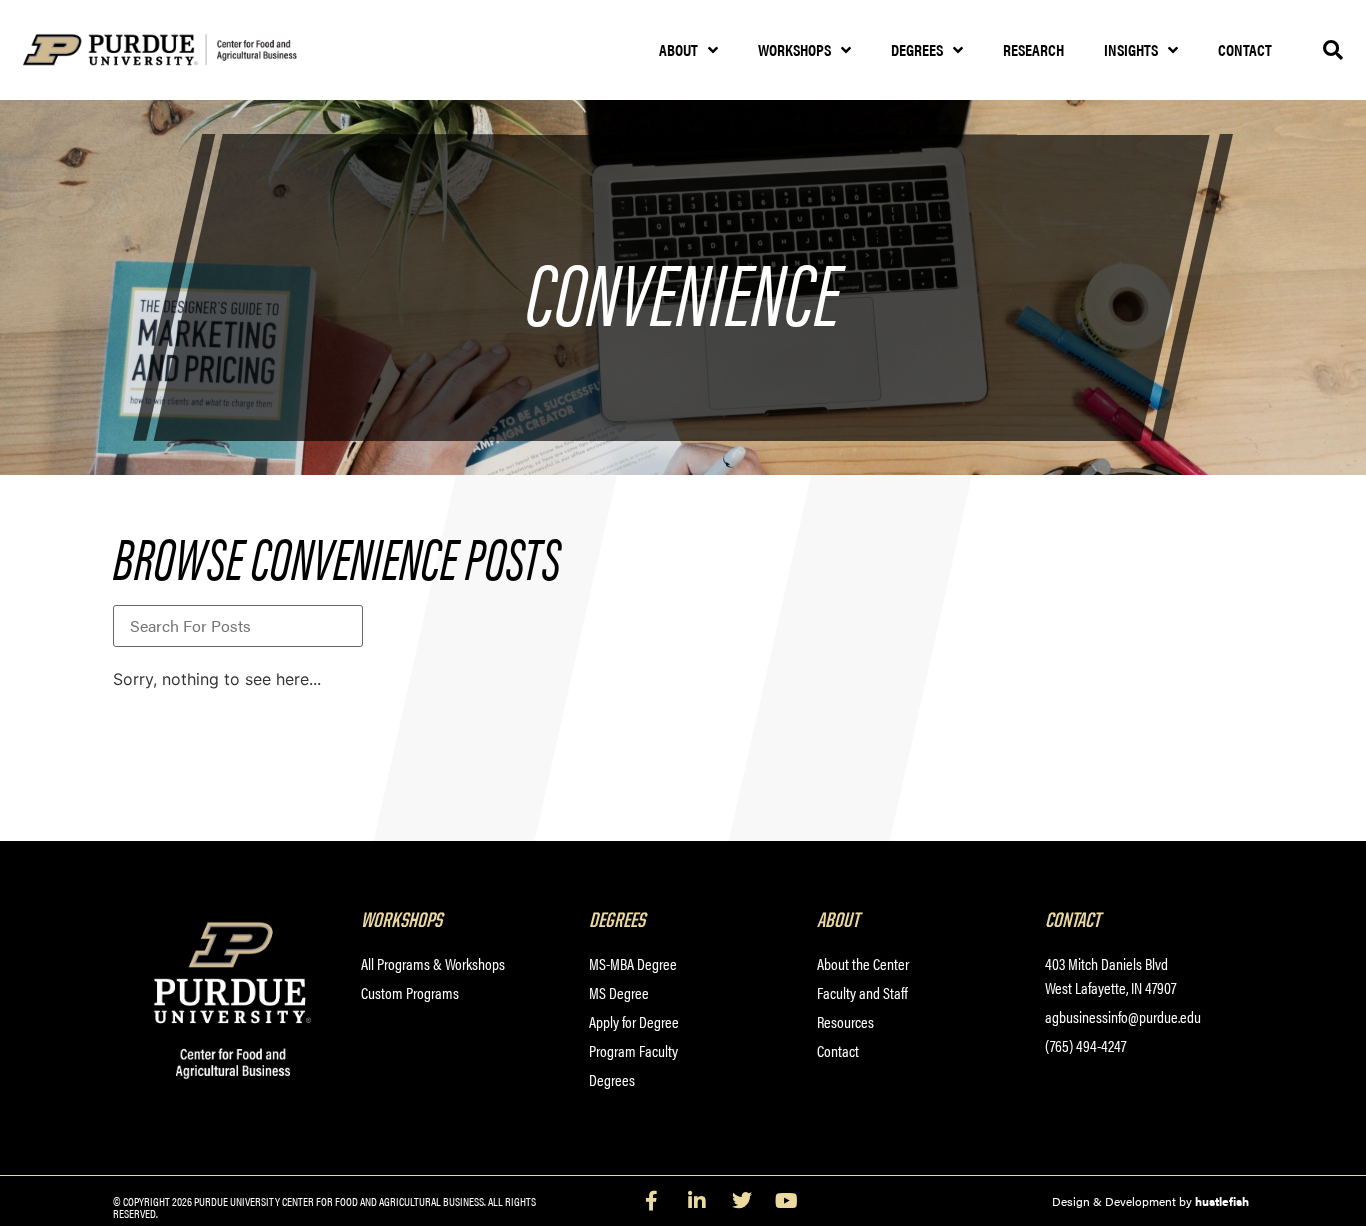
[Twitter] (742, 1201)
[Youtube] (787, 1201)
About (678, 49)
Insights (1131, 49)
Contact (1245, 49)
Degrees (917, 49)
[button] (1333, 50)
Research (1033, 49)
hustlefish (1222, 1201)
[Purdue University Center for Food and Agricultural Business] (185, 50)
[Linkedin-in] (697, 1201)
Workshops (794, 49)
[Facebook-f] (652, 1201)
